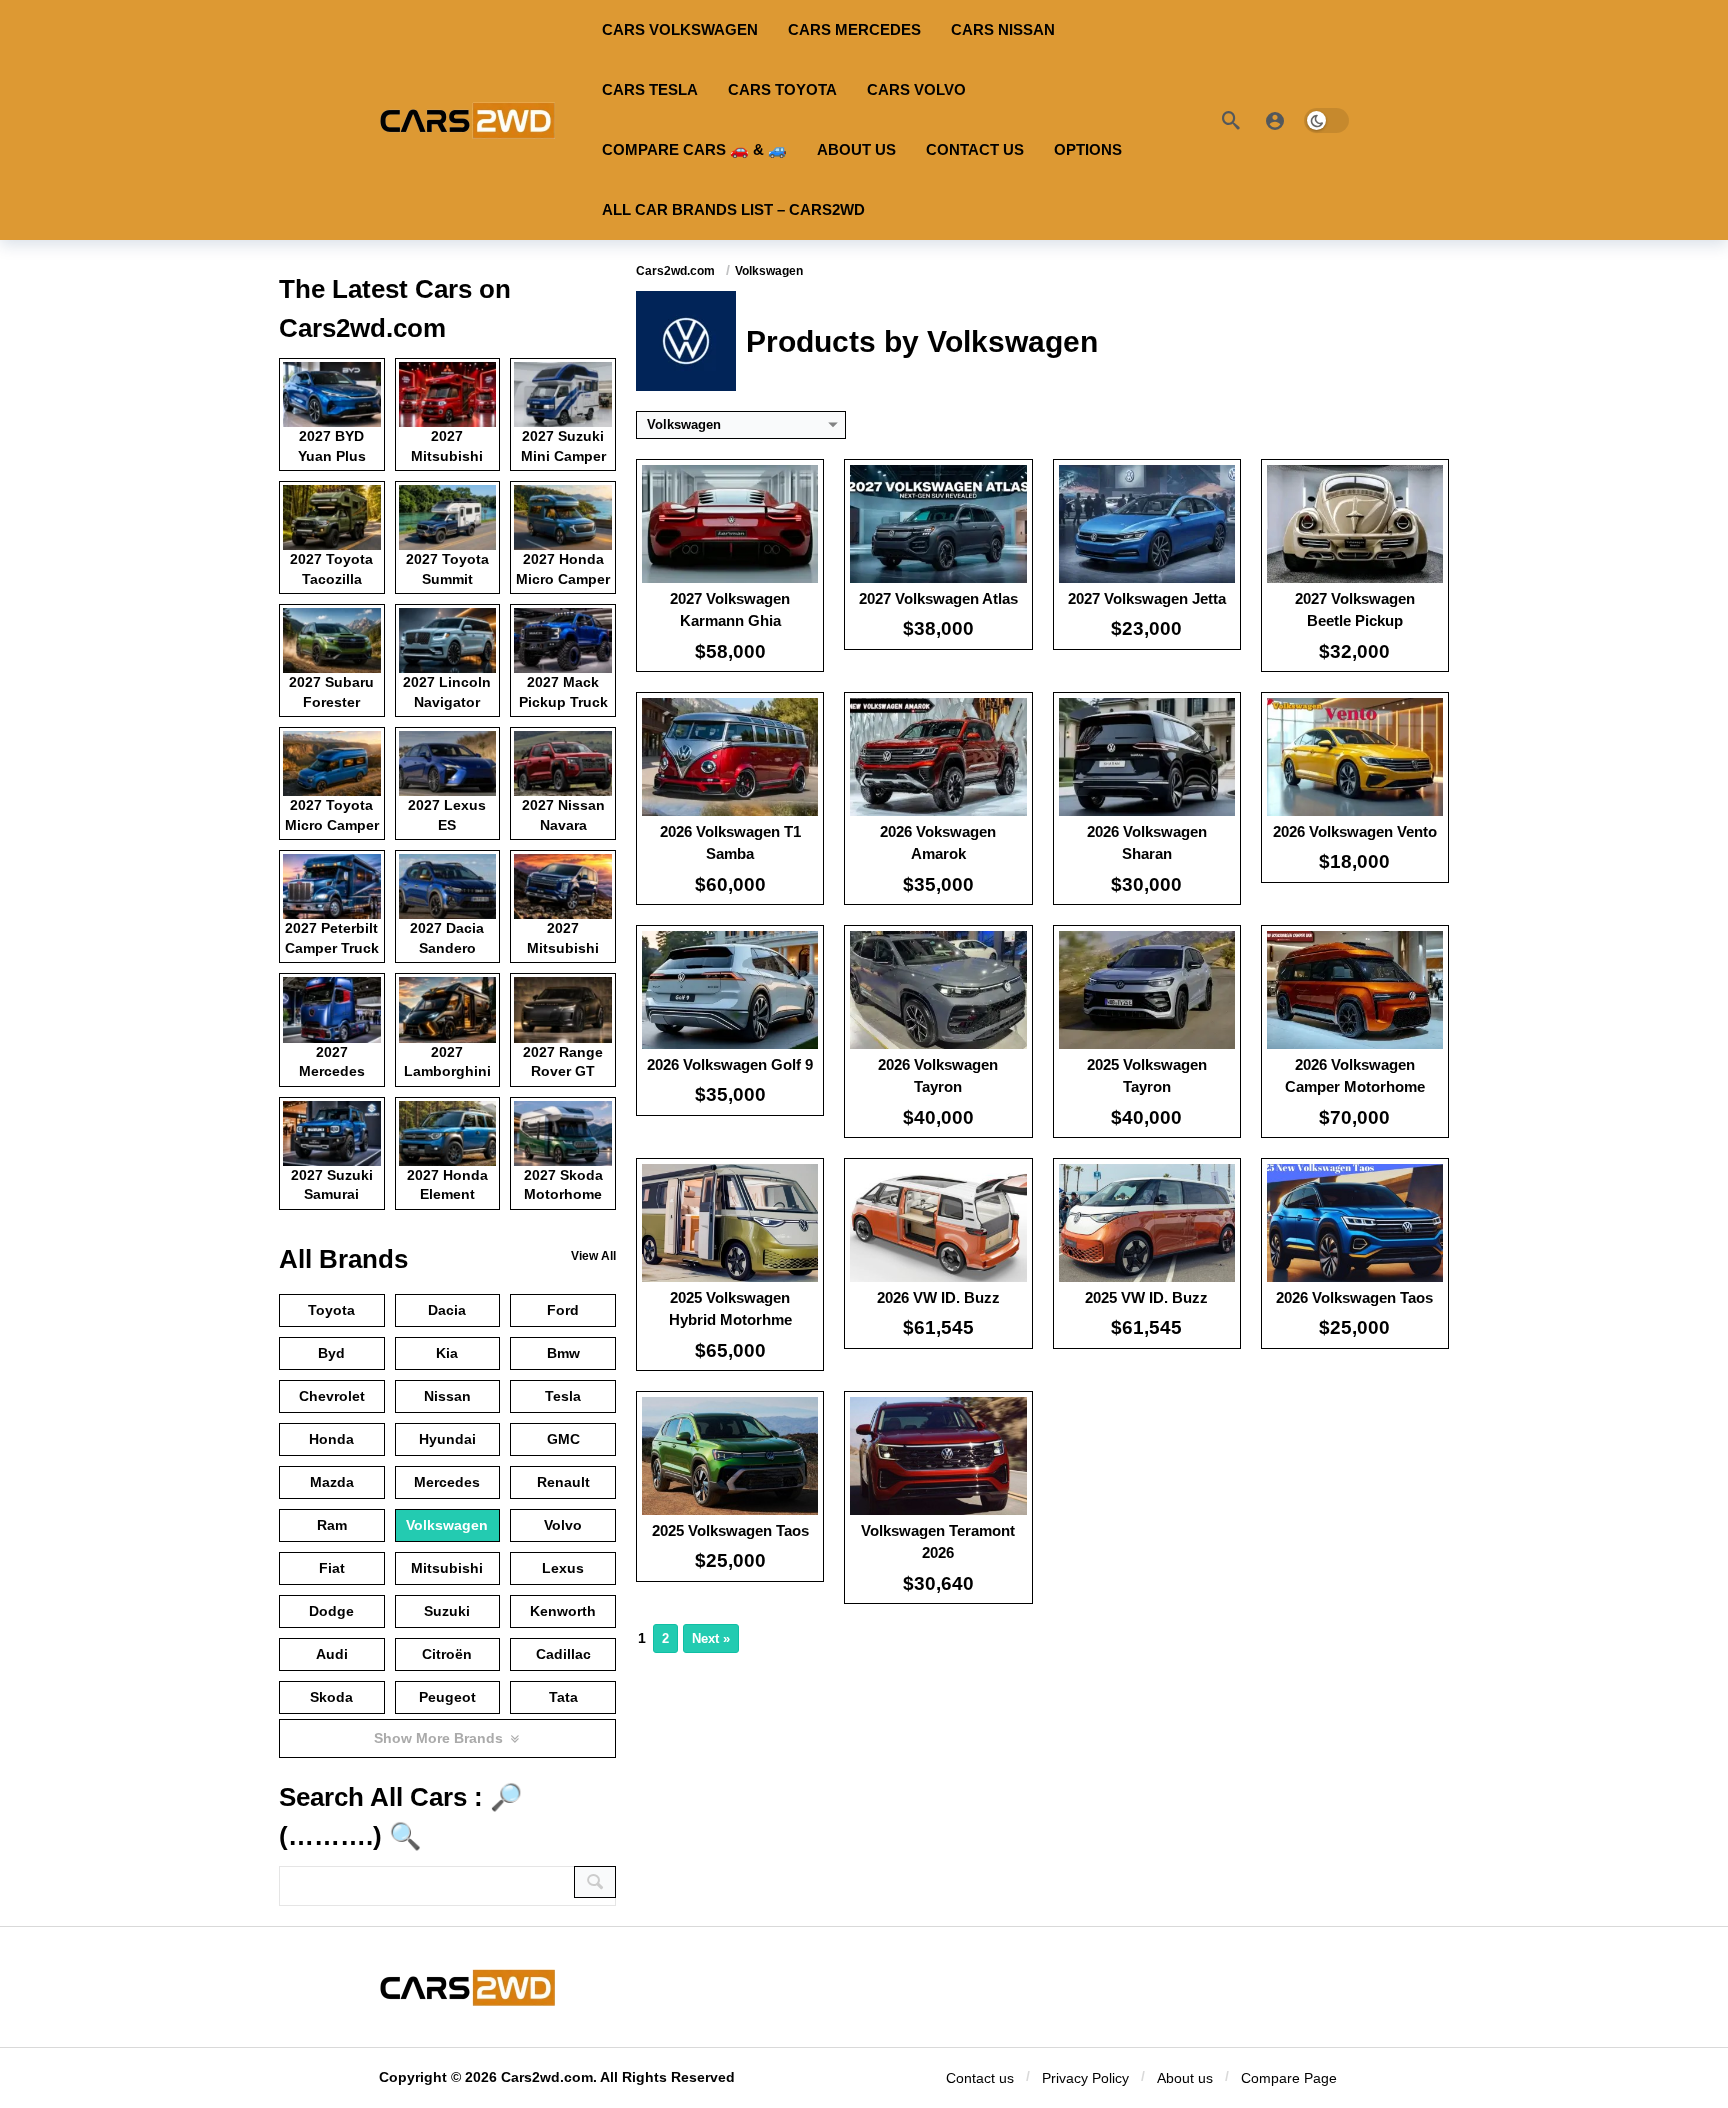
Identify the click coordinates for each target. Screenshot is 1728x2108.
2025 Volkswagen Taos (730, 1530)
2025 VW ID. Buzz (1146, 1297)
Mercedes (447, 1482)
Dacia (447, 1310)
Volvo (563, 1525)
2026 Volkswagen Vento (1355, 831)
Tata (563, 1697)
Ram (332, 1525)
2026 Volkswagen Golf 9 (730, 1064)
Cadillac (563, 1654)
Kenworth (563, 1611)
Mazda (332, 1482)
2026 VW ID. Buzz (938, 1297)
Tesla (563, 1396)
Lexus (563, 1568)
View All (593, 1256)
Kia (447, 1353)
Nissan (447, 1396)
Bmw (563, 1353)
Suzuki (447, 1611)
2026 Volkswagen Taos (1354, 1297)
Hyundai (447, 1439)
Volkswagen (447, 1525)
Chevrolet (332, 1396)
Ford (563, 1310)
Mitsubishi (447, 1568)
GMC (563, 1439)
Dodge (331, 1611)
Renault (563, 1482)
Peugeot (447, 1697)
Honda (331, 1439)
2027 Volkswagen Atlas (938, 598)
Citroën (447, 1654)
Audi (332, 1654)
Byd (331, 1353)
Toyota (331, 1310)
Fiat (332, 1568)
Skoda (331, 1697)
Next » (711, 1638)
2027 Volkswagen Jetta (1147, 598)
